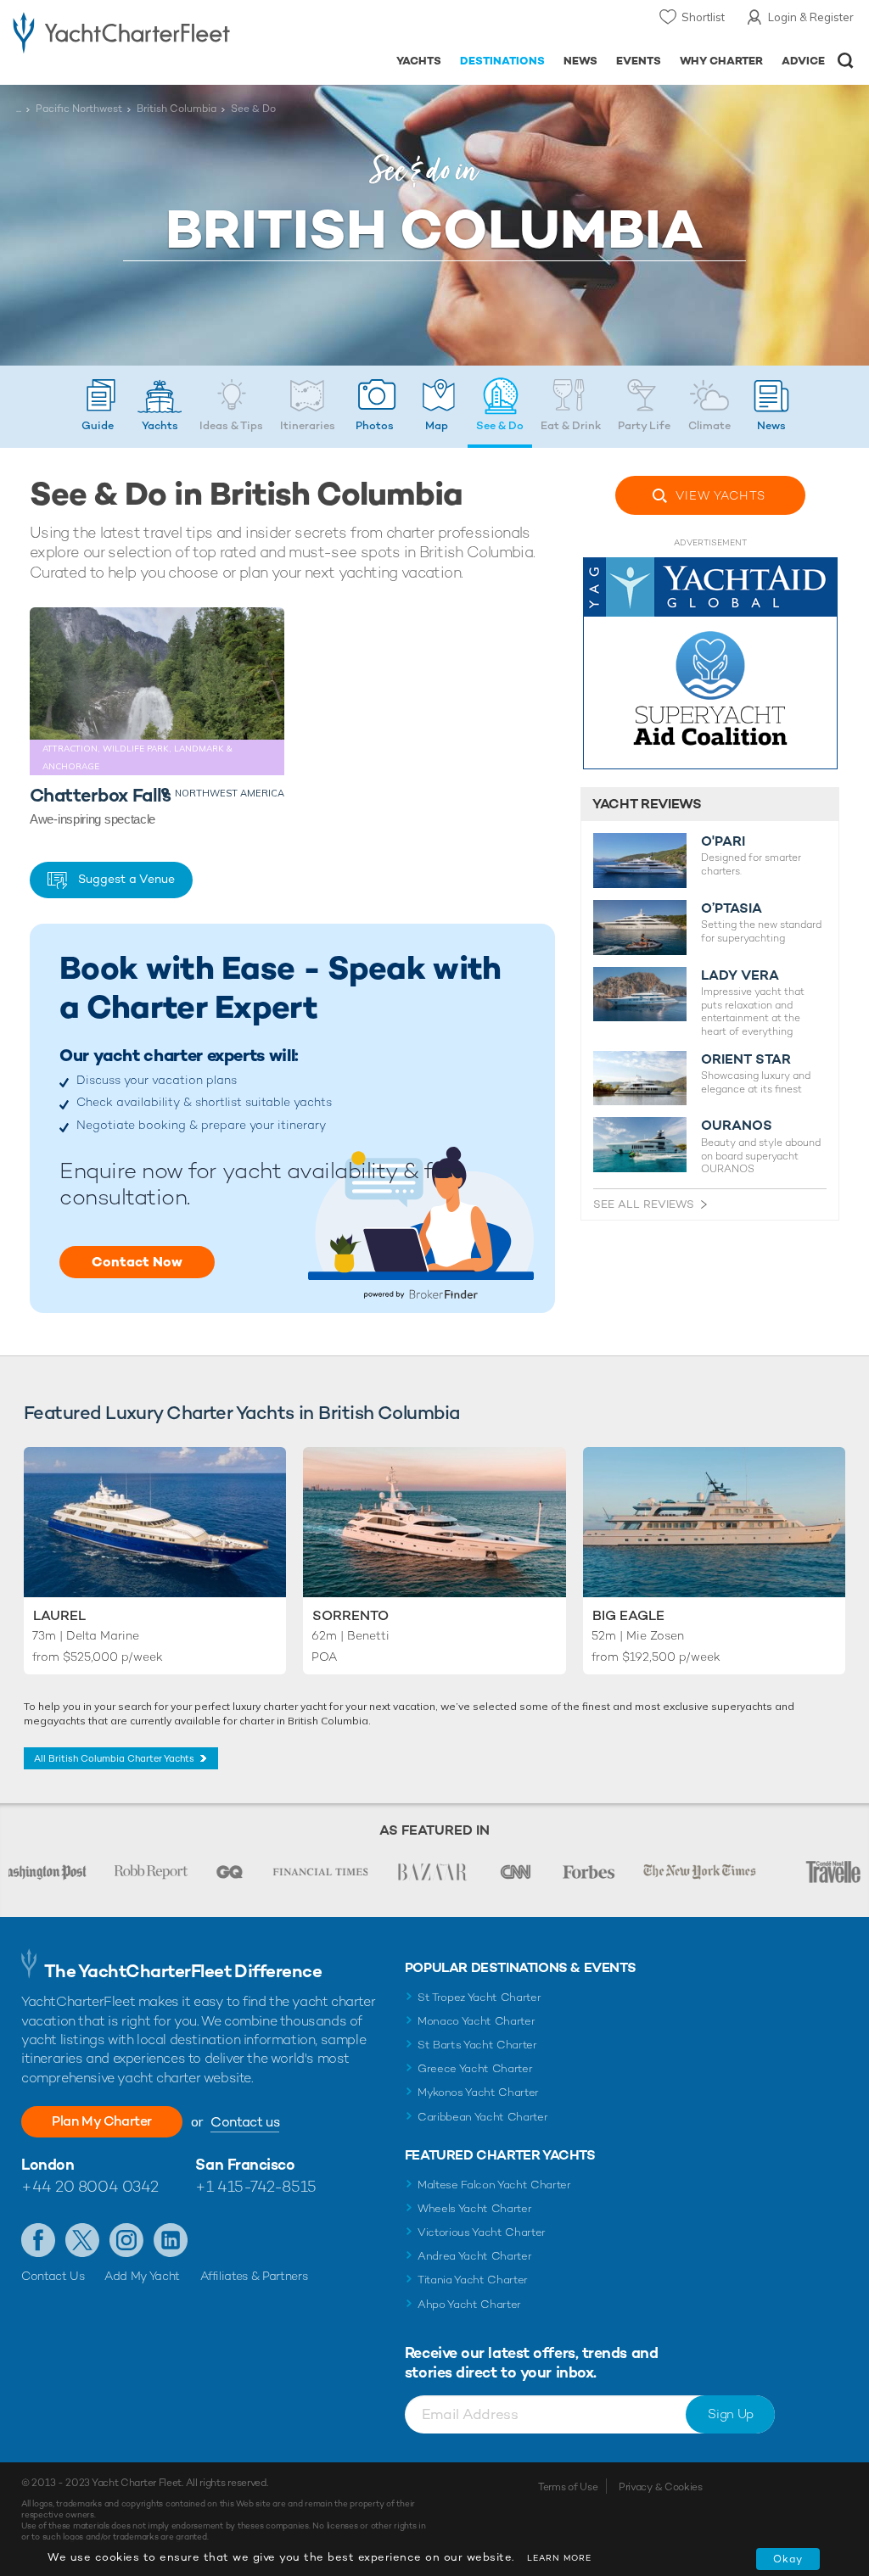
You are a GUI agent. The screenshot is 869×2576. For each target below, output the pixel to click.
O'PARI (723, 841)
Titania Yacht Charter (473, 2280)
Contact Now (137, 1262)
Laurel (59, 1615)
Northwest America (230, 793)
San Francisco (245, 2164)
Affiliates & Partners (254, 2276)
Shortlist (703, 17)
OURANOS (737, 1126)
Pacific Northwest (79, 109)
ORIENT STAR (746, 1059)
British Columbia (177, 109)
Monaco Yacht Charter (477, 2021)
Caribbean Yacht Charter (483, 2117)
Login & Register (811, 17)
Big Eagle (628, 1615)
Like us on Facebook (38, 2240)
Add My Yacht (142, 2276)
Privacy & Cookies (661, 2487)
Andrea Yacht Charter (475, 2256)
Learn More (559, 2558)
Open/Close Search (846, 61)
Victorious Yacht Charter (482, 2232)
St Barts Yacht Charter (477, 2045)
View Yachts (720, 495)
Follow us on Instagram (126, 2240)
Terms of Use (568, 2487)
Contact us (245, 2122)
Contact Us (53, 2276)
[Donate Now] (710, 664)
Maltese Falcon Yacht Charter (494, 2185)
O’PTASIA (732, 908)
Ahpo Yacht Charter (469, 2304)
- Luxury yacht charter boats (121, 31)
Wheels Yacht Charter (475, 2208)
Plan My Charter (102, 2121)
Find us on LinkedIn (171, 2240)
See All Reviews (644, 1204)
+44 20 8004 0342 (90, 2186)
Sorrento (350, 1615)
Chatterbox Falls (100, 795)
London (48, 2164)
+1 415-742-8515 (255, 2186)
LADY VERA (740, 975)
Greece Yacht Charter (475, 2068)
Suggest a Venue (126, 879)
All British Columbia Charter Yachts (114, 1758)
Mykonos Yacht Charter (478, 2092)
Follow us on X (82, 2240)
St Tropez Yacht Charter (479, 1997)
